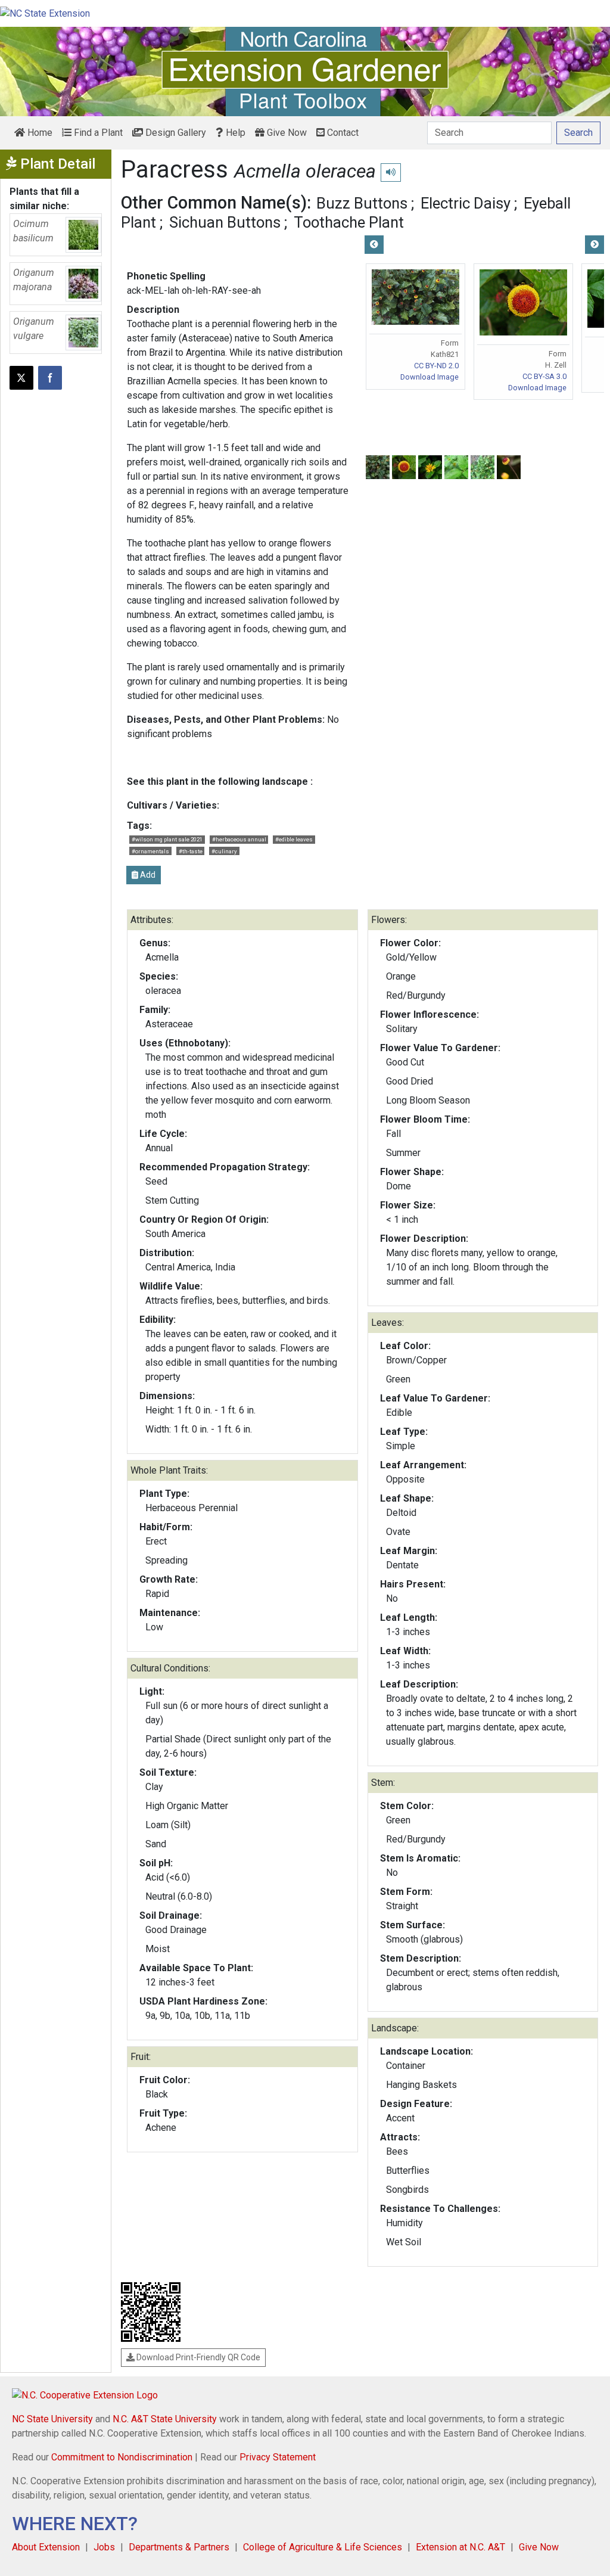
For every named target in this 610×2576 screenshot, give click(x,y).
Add (147, 875)
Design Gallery (175, 133)
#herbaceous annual (239, 839)
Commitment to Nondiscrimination (122, 2457)
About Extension (46, 2547)
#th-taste (191, 851)
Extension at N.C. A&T (460, 2547)
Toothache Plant (349, 222)
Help (234, 133)
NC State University (52, 2419)
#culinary (224, 851)
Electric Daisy (466, 203)
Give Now (286, 133)
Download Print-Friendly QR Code (197, 2357)
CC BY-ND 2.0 (436, 366)
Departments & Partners (179, 2547)
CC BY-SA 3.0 (544, 376)
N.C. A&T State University (165, 2419)
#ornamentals (150, 851)
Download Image (430, 377)
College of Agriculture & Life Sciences (323, 2547)
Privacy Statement (278, 2457)
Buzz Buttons (362, 203)
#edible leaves (294, 839)
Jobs (104, 2547)
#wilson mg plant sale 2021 (167, 839)
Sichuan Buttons (225, 222)
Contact (342, 133)
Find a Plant (97, 133)
